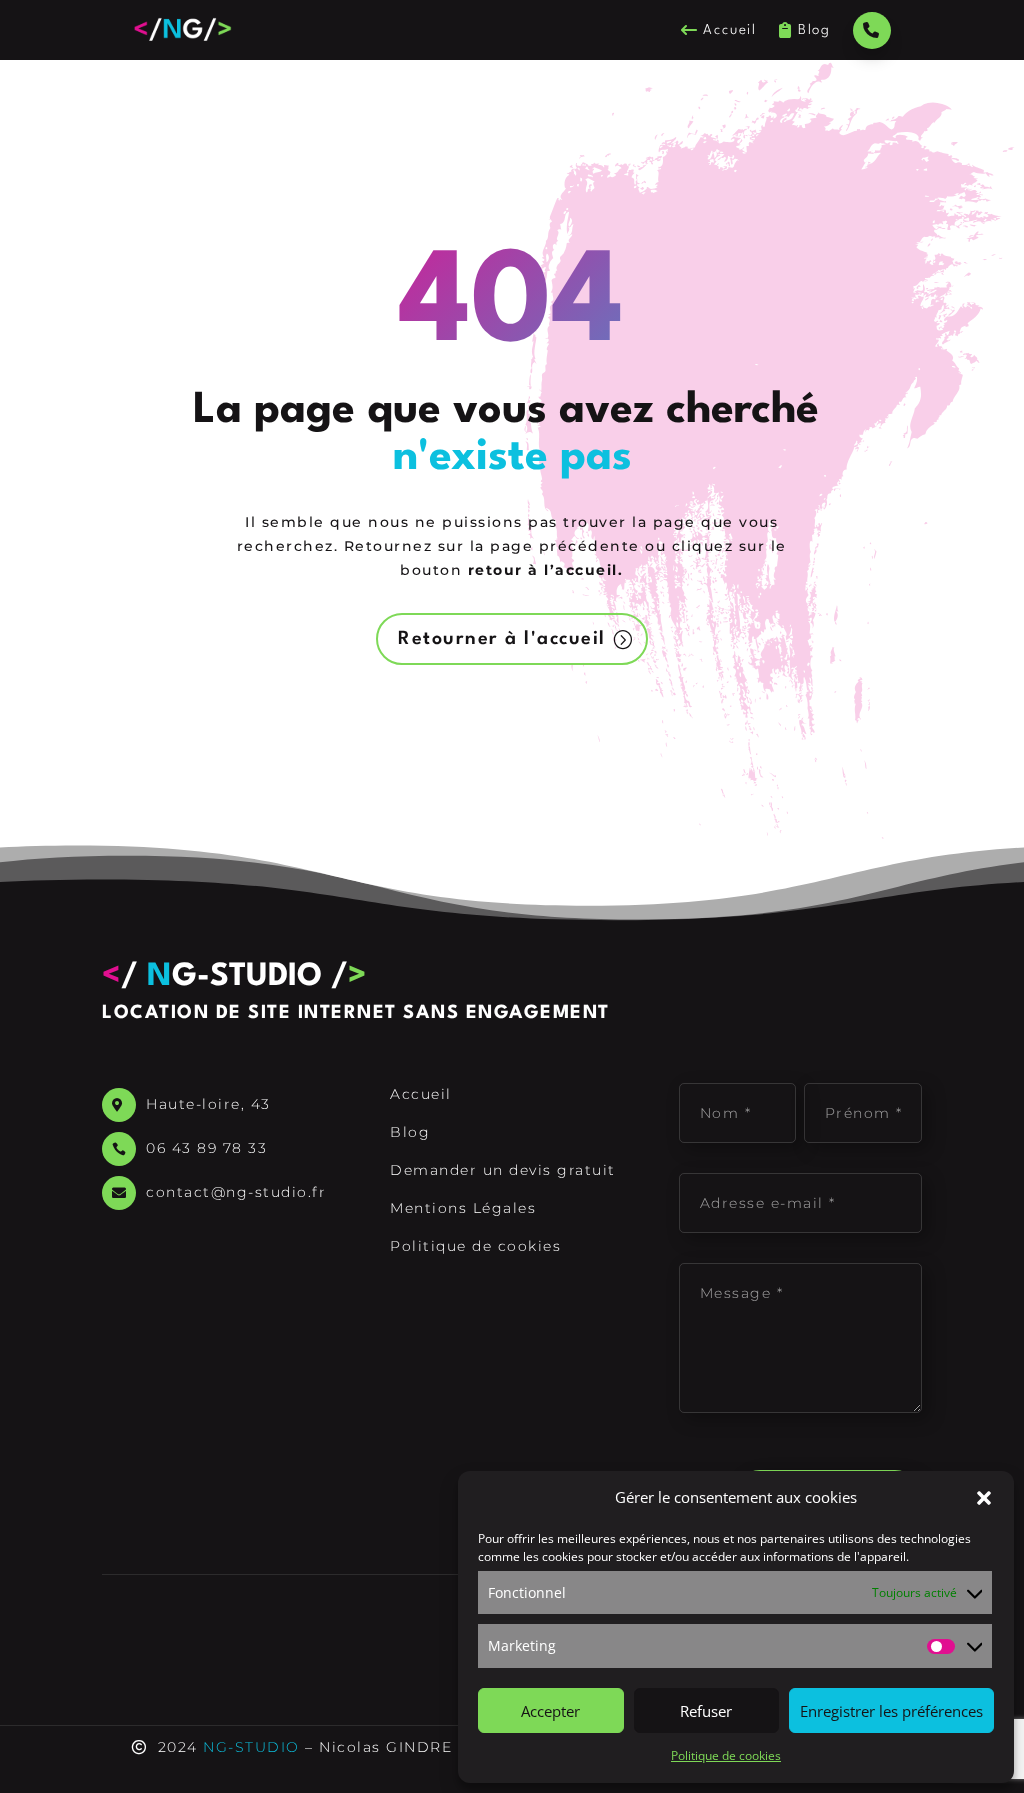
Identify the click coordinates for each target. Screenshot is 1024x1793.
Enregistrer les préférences (891, 1711)
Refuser (706, 1711)
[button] (984, 1498)
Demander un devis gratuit (503, 1170)
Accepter (550, 1711)
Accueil (730, 30)
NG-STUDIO (251, 1747)
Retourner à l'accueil (502, 639)
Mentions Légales (463, 1208)
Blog (814, 30)
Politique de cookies (726, 1755)
